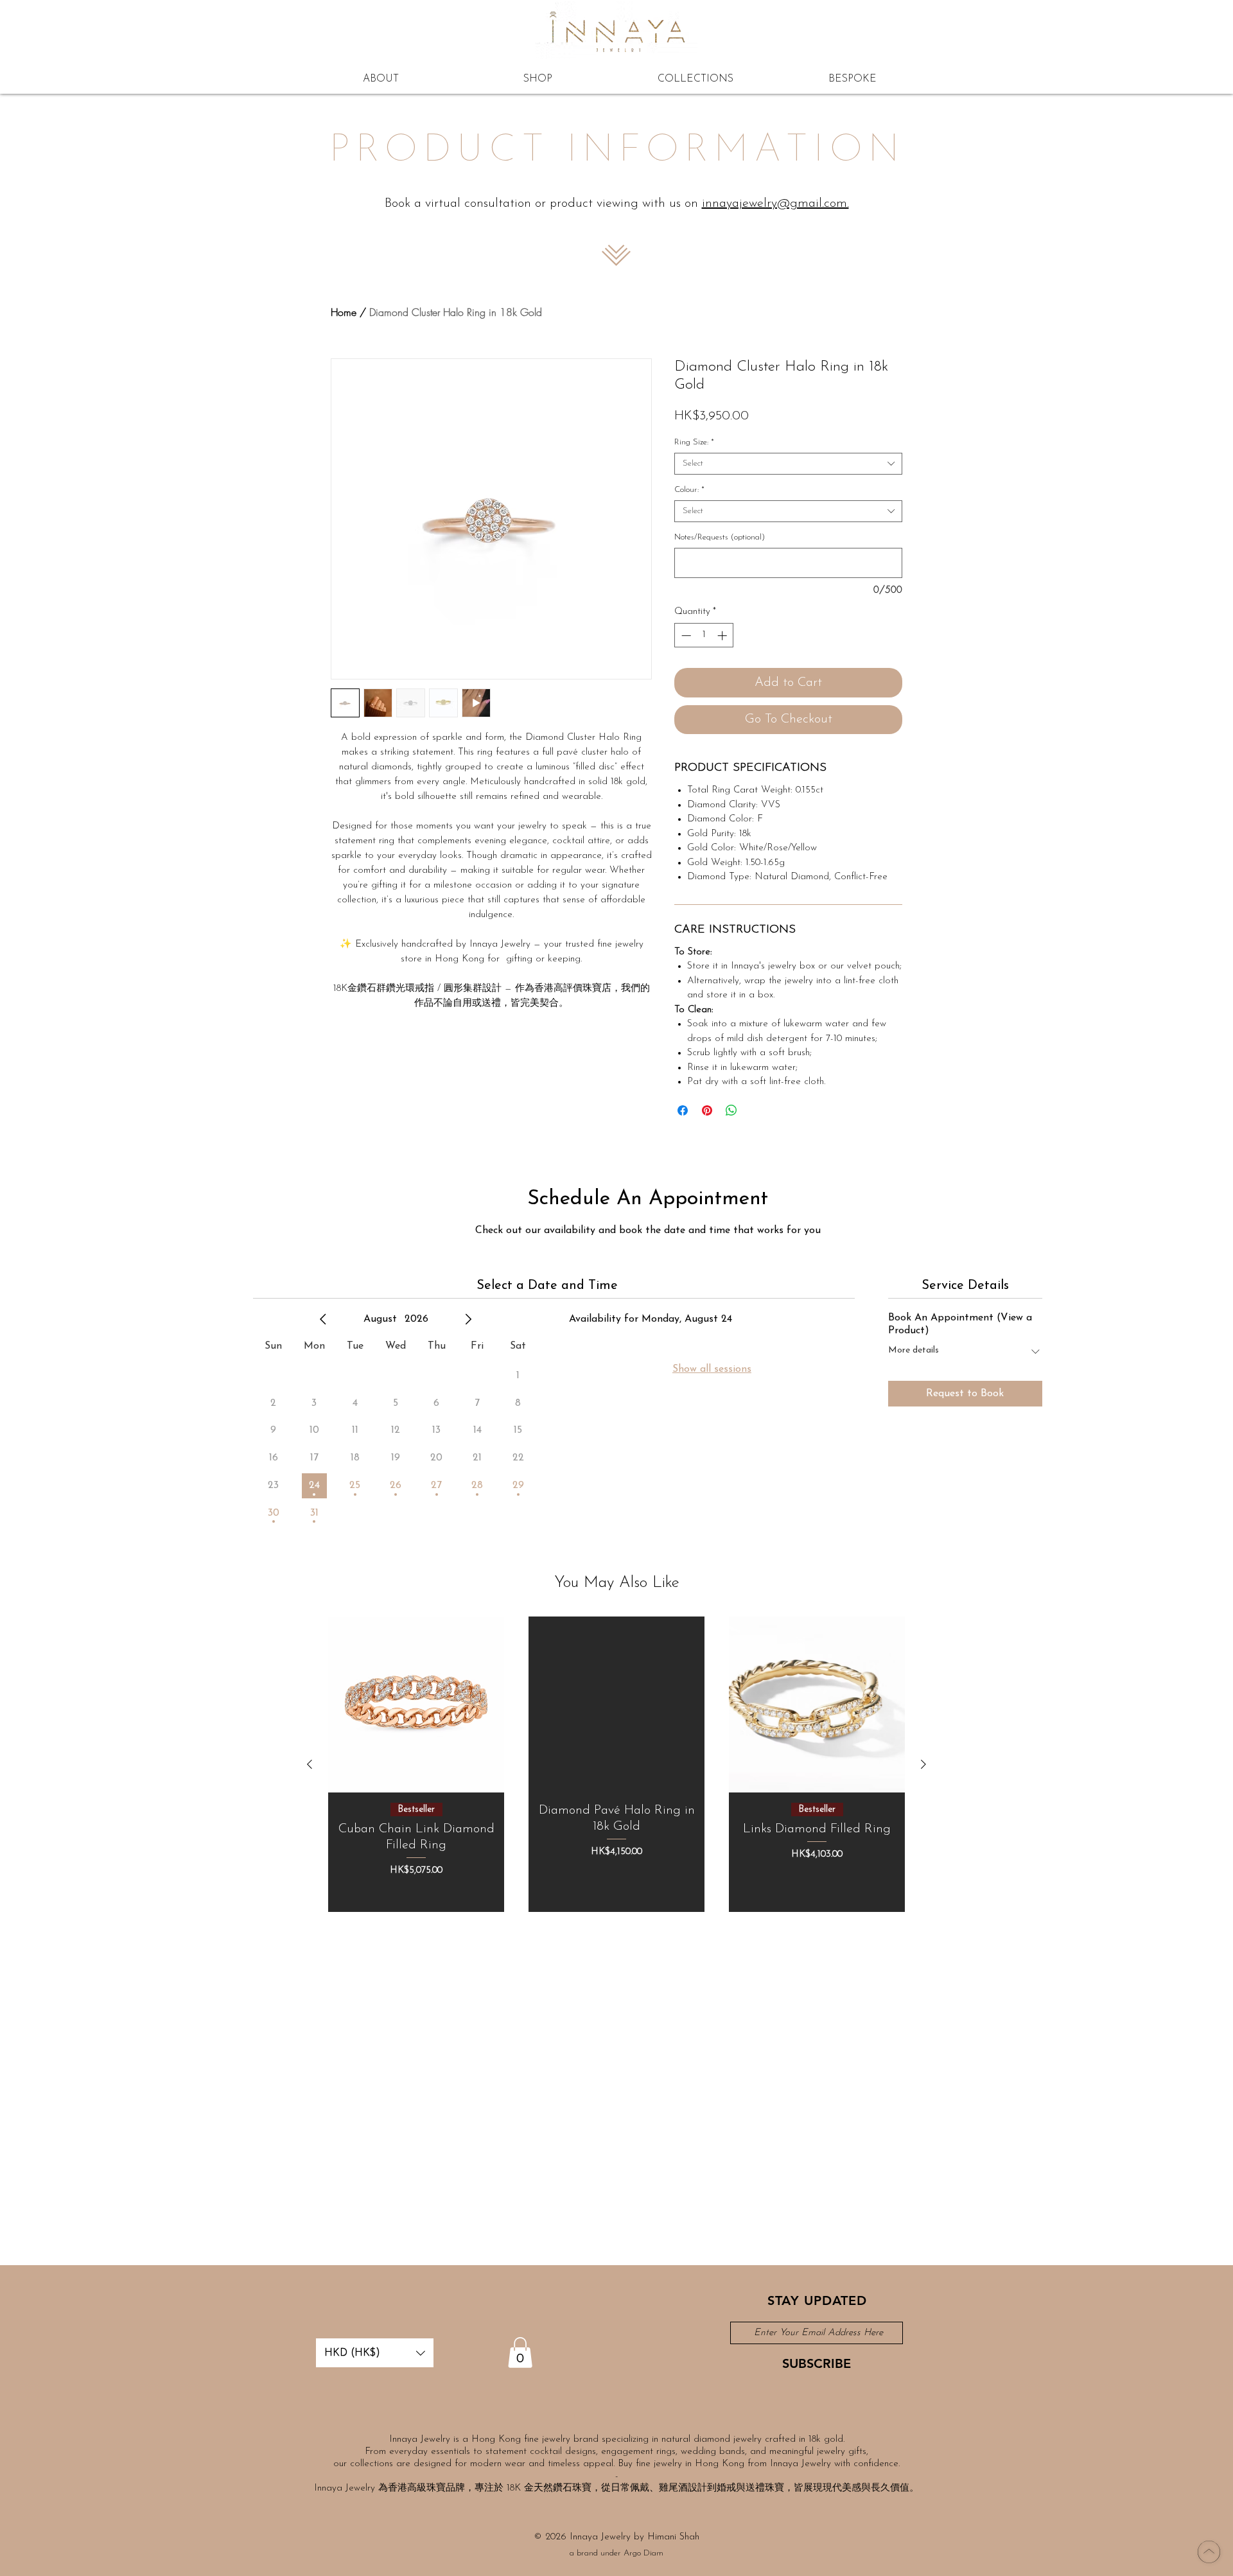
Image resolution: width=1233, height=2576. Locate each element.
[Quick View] (416, 1704)
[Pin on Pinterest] (707, 1110)
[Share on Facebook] (683, 1110)
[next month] (468, 1319)
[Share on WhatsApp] (731, 1110)
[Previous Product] (310, 1764)
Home (344, 312)
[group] (616, 1764)
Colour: (689, 490)
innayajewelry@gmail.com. (775, 204)
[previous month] (323, 1319)
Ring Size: (694, 442)
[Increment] (723, 635)
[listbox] (375, 2353)
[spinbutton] (704, 635)
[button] (375, 2353)
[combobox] (788, 464)
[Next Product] (923, 1764)
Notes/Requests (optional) (720, 537)
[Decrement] (685, 635)
